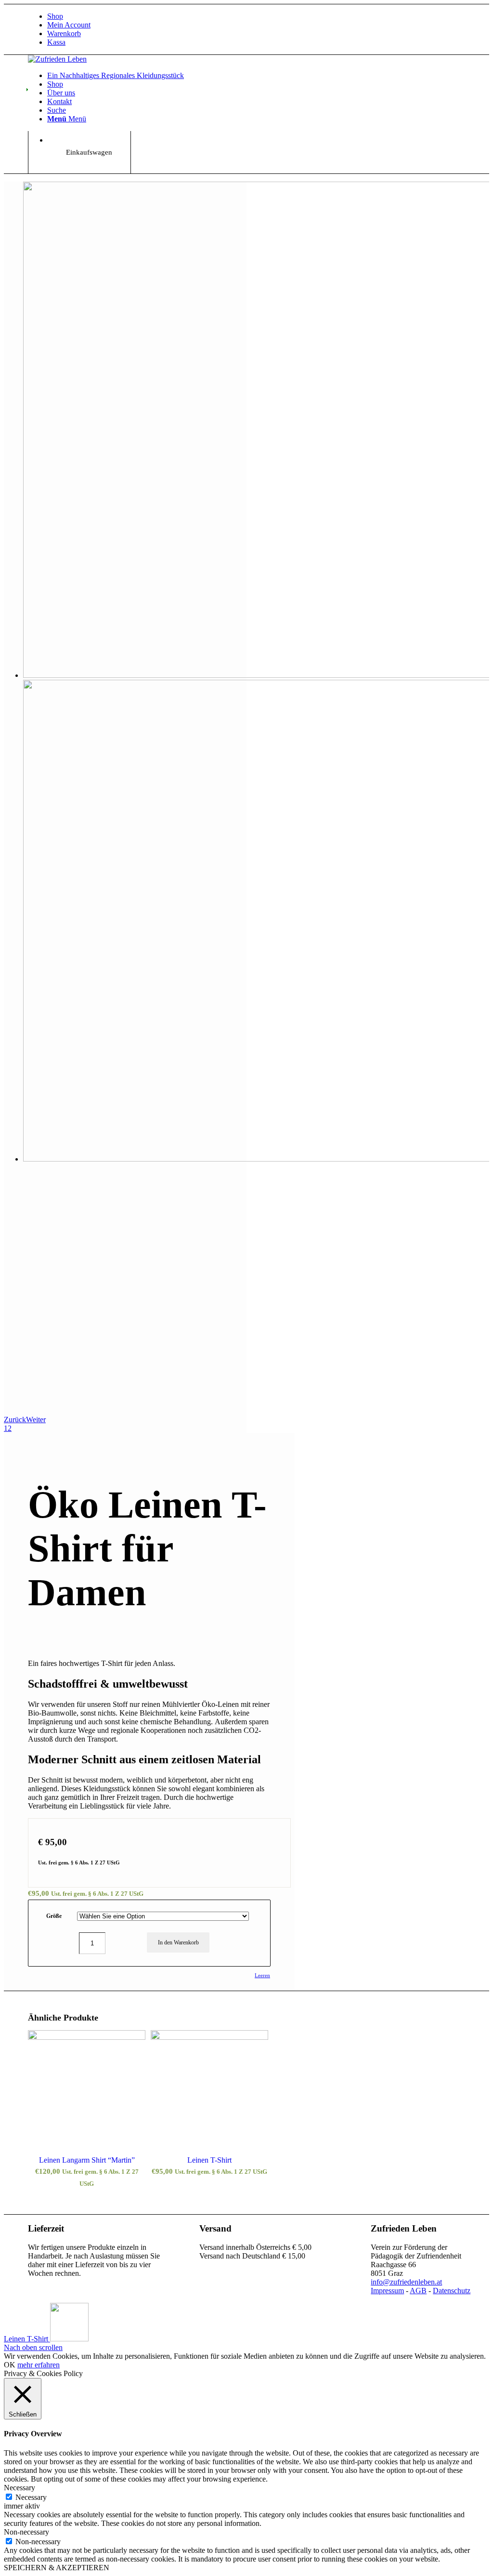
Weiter (36, 1420)
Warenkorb (64, 33)
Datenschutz (452, 2291)
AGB (418, 2291)
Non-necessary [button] (26, 2532)
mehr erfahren (39, 2365)
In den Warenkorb (178, 1942)
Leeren (262, 1975)
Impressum (387, 2291)
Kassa (56, 42)
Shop (55, 16)
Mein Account (69, 25)
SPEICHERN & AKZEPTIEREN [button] (57, 2568)
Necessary (31, 2497)
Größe (54, 1916)
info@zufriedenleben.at (406, 2282)
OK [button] (10, 2365)
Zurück (15, 1420)
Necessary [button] (19, 2488)
